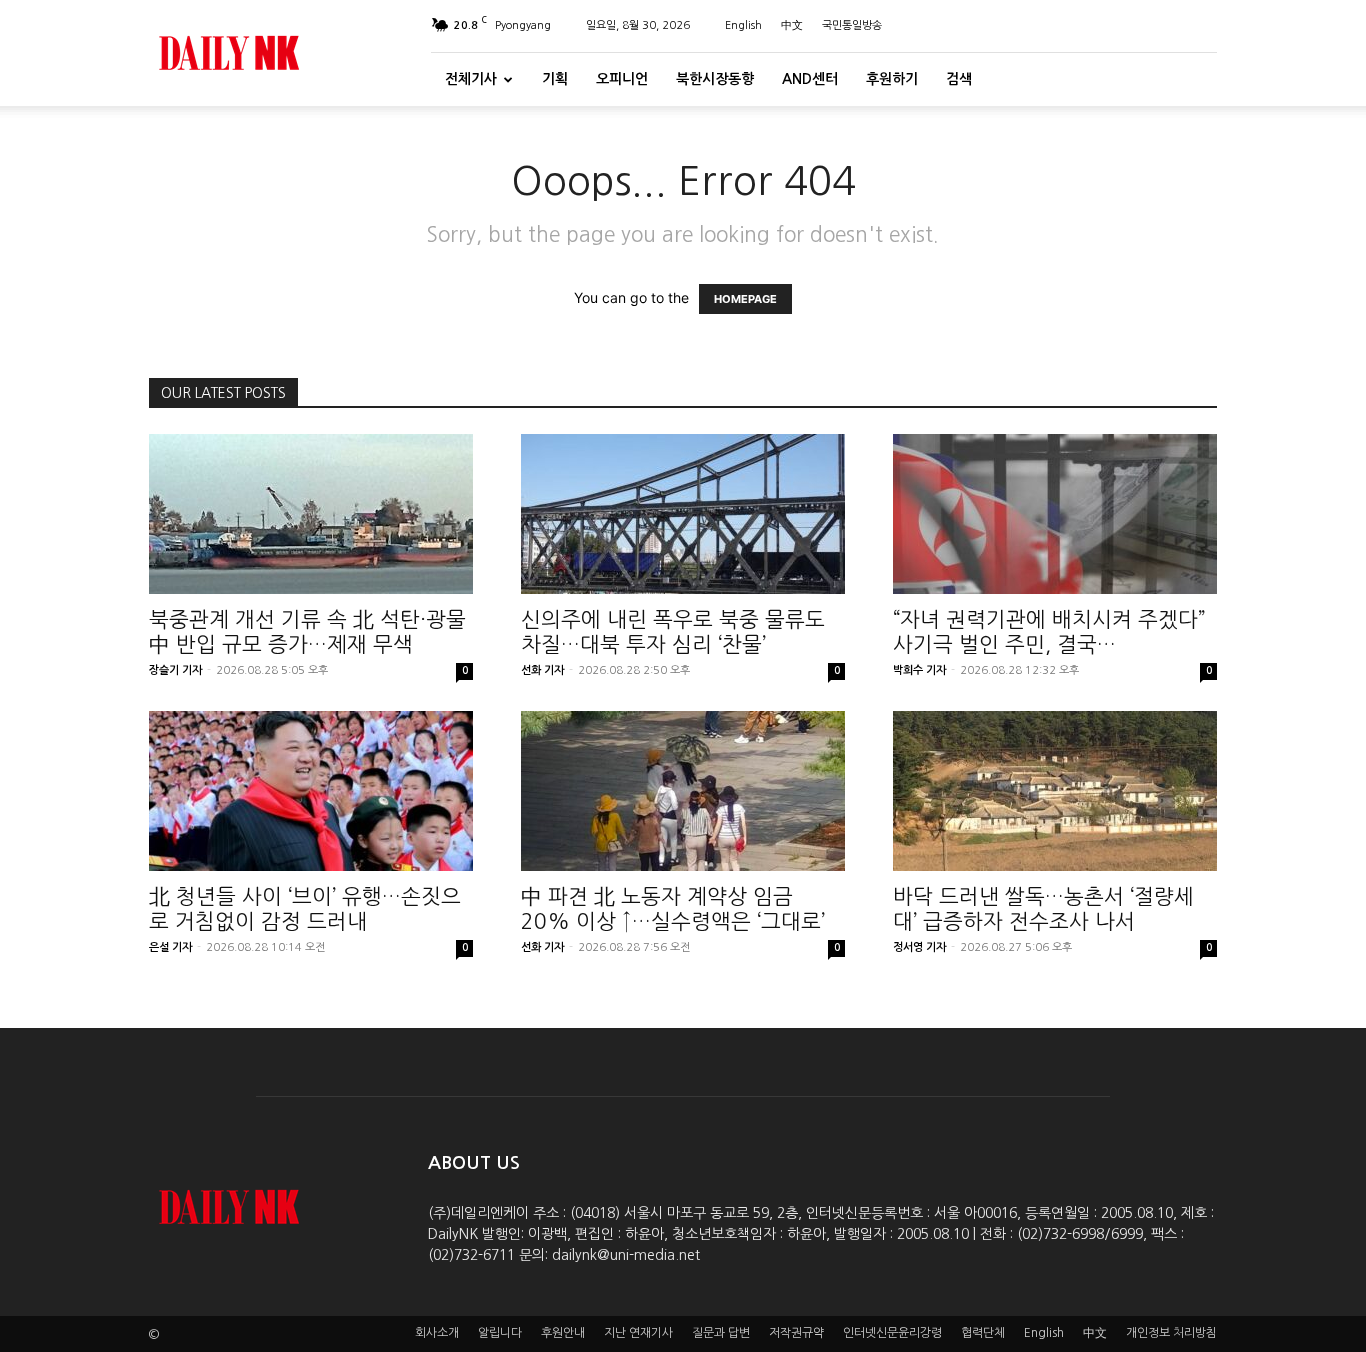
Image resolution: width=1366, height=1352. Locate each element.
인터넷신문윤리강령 (892, 1333)
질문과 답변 (721, 1333)
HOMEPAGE (745, 299)
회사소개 (437, 1333)
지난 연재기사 (638, 1333)
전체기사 (471, 79)
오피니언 (622, 79)
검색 (959, 79)
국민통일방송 (852, 25)
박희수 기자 (919, 670)
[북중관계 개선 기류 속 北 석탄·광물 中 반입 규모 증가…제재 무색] (311, 514)
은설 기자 (170, 947)
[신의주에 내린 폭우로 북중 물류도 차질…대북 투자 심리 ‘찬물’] (683, 514)
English (743, 25)
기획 (555, 79)
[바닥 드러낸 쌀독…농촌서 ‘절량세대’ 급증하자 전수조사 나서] (1055, 791)
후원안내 (563, 1333)
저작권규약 (796, 1333)
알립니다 (500, 1333)
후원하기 (892, 79)
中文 (792, 25)
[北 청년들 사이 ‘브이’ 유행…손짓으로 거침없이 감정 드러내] (311, 791)
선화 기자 (542, 670)
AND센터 (810, 79)
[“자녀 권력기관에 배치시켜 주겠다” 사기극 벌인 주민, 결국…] (1055, 514)
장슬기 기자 (175, 670)
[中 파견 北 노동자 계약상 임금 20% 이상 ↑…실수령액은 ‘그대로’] (683, 791)
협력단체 (983, 1333)
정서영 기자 (919, 947)
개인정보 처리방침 (1171, 1333)
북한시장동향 (715, 79)
